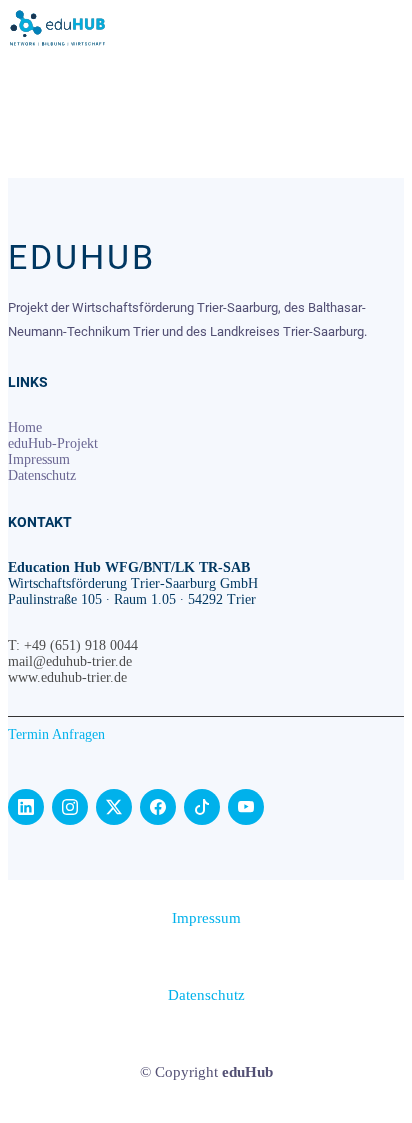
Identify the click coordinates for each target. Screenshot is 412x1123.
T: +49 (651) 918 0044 (73, 645)
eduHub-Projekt (53, 443)
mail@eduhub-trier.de (70, 661)
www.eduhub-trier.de (67, 677)
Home (25, 427)
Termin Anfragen (56, 734)
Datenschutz (42, 475)
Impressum (39, 459)
